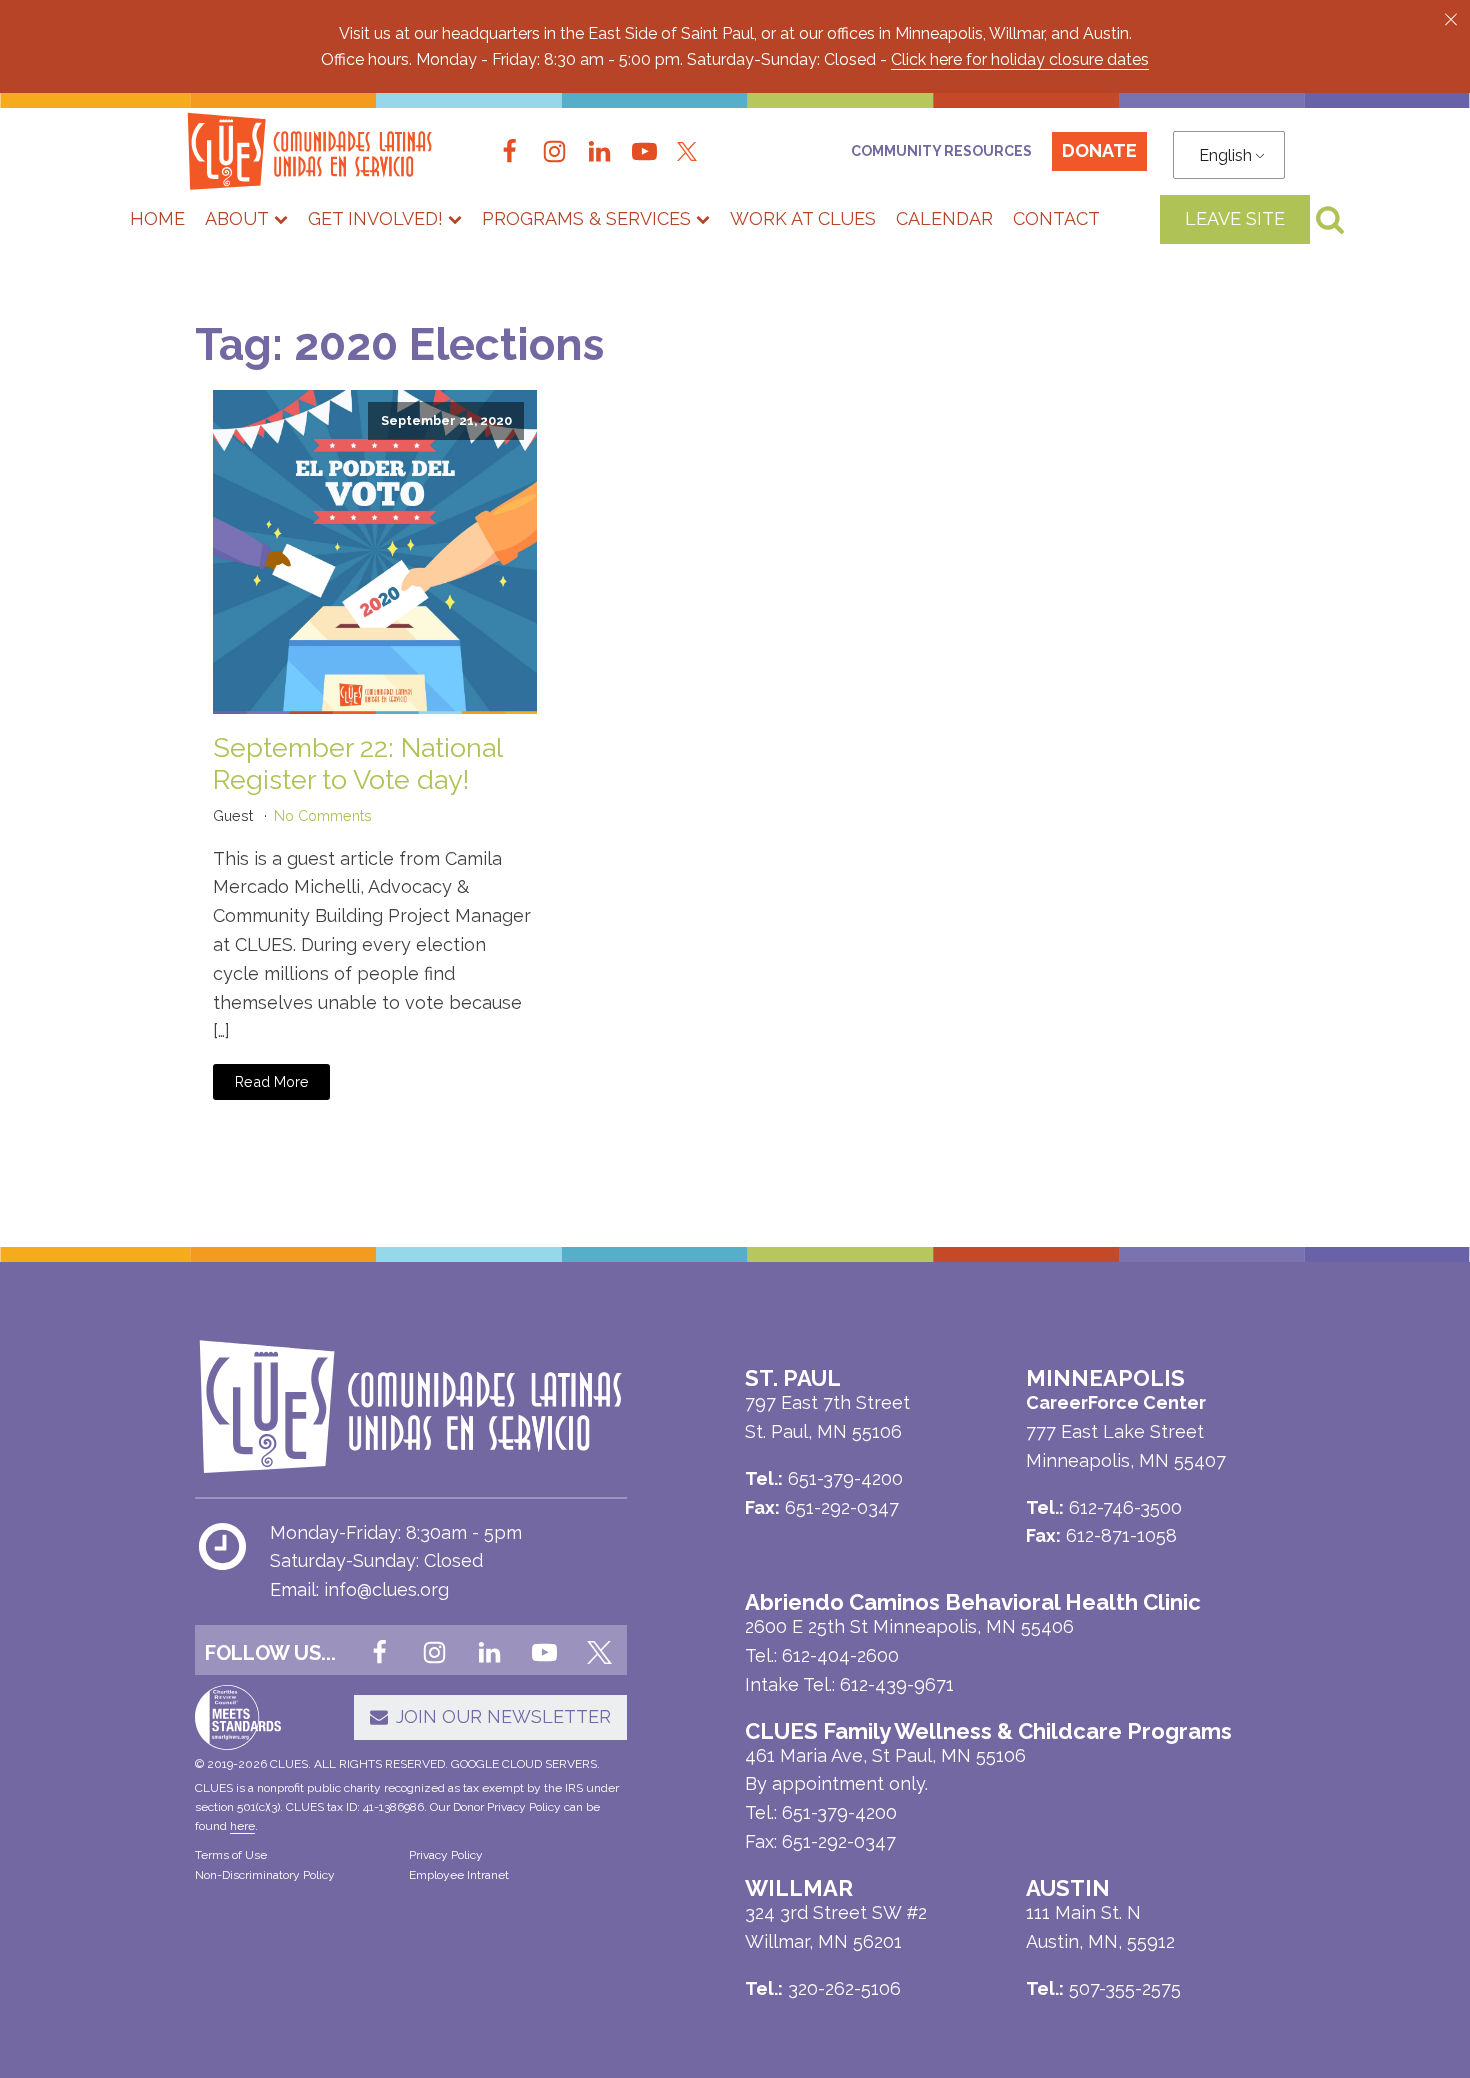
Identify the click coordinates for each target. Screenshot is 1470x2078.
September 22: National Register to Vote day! (357, 763)
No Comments (323, 815)
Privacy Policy (446, 1855)
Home (157, 218)
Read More (272, 1081)
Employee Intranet (459, 1875)
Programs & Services (586, 218)
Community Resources (941, 151)
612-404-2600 (840, 1655)
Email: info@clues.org (359, 1589)
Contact (1056, 218)
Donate (1099, 150)
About (237, 218)
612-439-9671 (897, 1684)
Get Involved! (375, 218)
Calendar (944, 218)
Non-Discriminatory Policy (265, 1875)
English (1225, 155)
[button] (1451, 19)
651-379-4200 (839, 1812)
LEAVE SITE (1235, 218)
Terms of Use (231, 1855)
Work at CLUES (803, 218)
